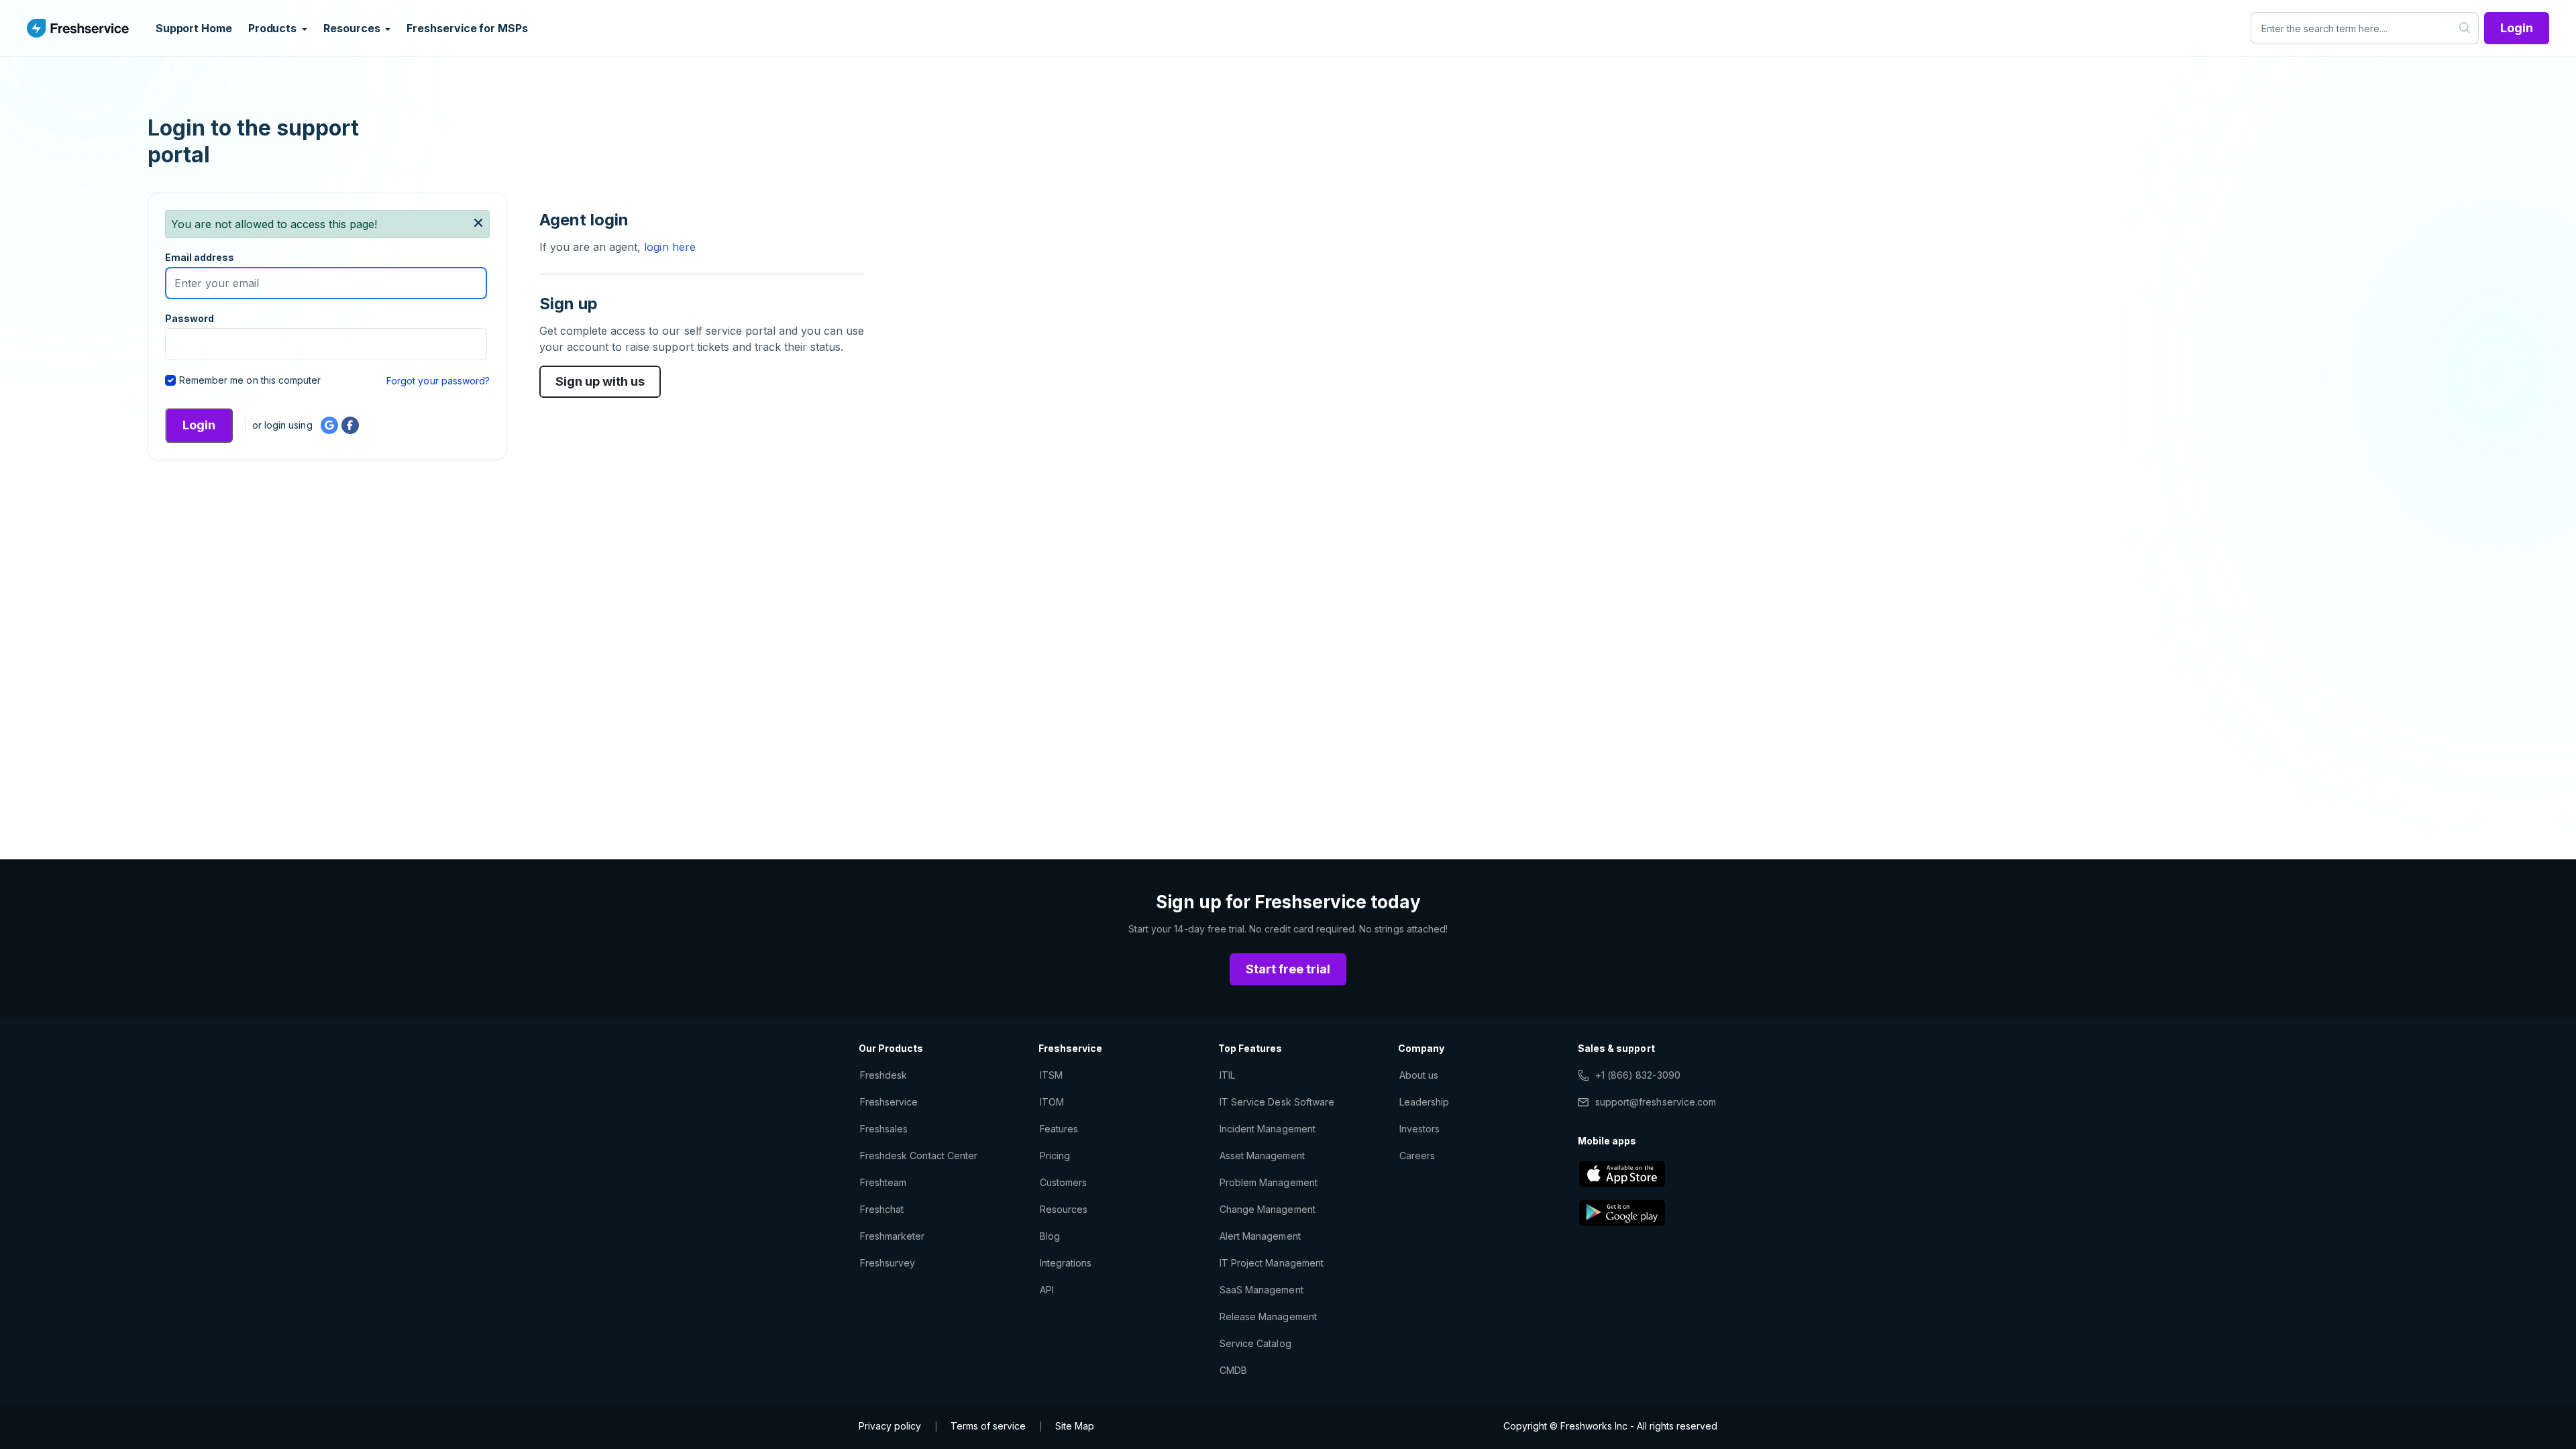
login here (668, 247)
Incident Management (1268, 1129)
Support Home (194, 28)
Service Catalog (1255, 1343)
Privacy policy (890, 1426)
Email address (200, 257)
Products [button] (274, 28)
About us (1419, 1075)
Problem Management (1269, 1182)
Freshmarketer (893, 1236)
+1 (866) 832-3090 (1638, 1075)
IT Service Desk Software (1277, 1102)
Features (1059, 1129)
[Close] (478, 223)
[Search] (2465, 28)
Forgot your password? (438, 381)
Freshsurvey (888, 1263)
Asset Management (1262, 1156)
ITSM (1051, 1075)
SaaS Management (1262, 1290)
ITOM (1052, 1102)
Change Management (1268, 1209)
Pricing (1055, 1156)
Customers (1063, 1182)
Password (190, 318)
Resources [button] (353, 28)
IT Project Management (1272, 1263)
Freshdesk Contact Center (919, 1156)
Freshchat (882, 1209)
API (1047, 1290)
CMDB (1233, 1370)
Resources (1064, 1209)
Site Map (1075, 1426)
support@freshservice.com (1656, 1102)
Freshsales (884, 1129)
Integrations (1066, 1263)
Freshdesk (883, 1075)
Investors (1419, 1129)
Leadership (1424, 1102)
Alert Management (1260, 1236)
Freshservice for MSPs (467, 28)
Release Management (1268, 1317)
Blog (1050, 1236)
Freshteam (883, 1182)
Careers (1417, 1156)
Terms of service (988, 1426)
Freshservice (889, 1102)
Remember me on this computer (250, 380)
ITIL (1227, 1075)
